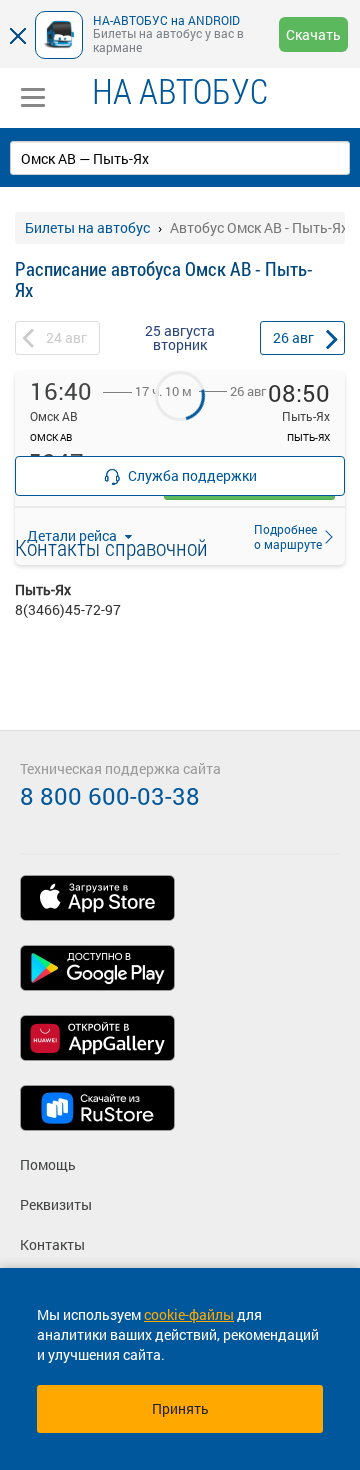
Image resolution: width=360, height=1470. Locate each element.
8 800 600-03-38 (110, 796)
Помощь (48, 1164)
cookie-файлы (189, 1314)
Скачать (313, 34)
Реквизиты (56, 1204)
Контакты (52, 1244)
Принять (180, 1408)
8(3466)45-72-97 (68, 609)
